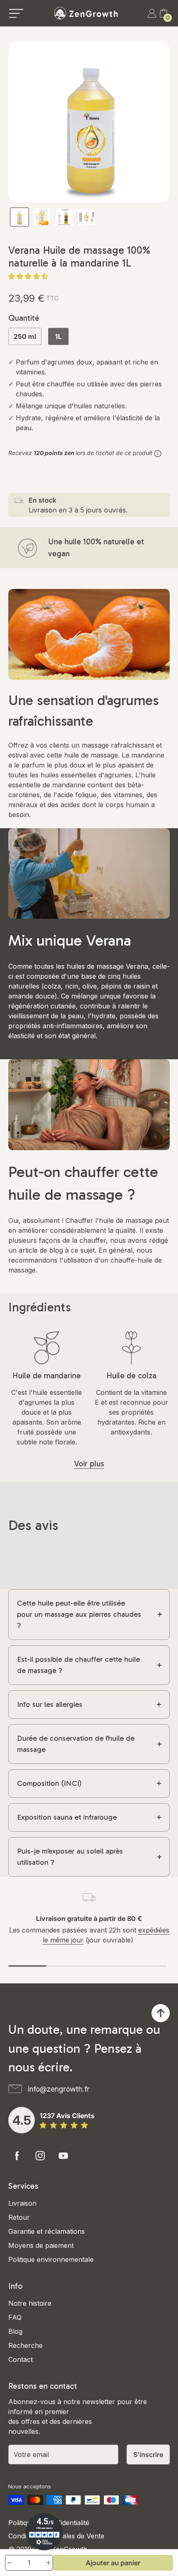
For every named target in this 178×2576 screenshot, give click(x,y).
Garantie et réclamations (47, 2231)
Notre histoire (30, 2303)
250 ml (25, 336)
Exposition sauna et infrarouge (67, 1817)
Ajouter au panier (113, 2563)
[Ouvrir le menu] (16, 13)
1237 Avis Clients (67, 2116)
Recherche (25, 2345)
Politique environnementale (51, 2259)
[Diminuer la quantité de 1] (10, 2563)
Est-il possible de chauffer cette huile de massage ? (78, 1665)
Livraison (22, 2203)
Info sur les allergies (50, 1704)
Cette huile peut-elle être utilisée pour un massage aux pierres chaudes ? (79, 1614)
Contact (20, 2359)
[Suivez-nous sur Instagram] (40, 2156)
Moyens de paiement (41, 2245)
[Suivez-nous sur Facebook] (17, 2156)
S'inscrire (148, 2454)
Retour (19, 2217)
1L (58, 336)
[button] (29, 276)
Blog (15, 2331)
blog (56, 1250)
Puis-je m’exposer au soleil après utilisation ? (70, 1857)
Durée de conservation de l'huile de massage (76, 1744)
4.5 (22, 2120)
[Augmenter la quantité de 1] (48, 2563)
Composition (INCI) (49, 1783)
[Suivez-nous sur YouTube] (63, 2156)
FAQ (15, 2317)
